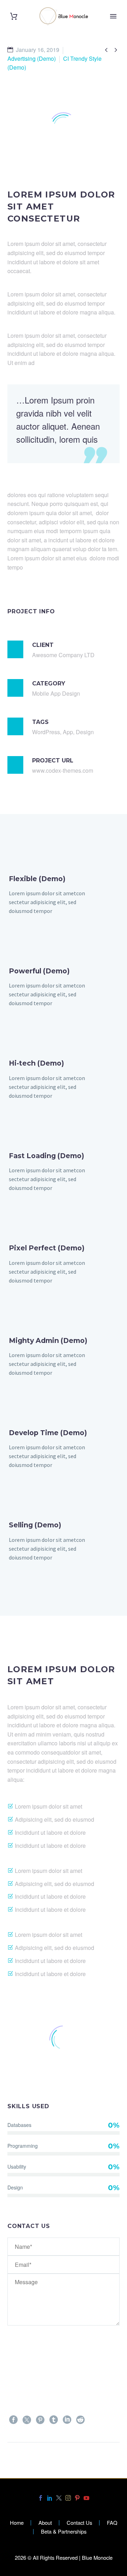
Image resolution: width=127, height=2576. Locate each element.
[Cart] (14, 16)
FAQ (112, 2523)
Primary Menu (113, 16)
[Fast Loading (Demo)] (64, 1171)
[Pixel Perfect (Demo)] (64, 1264)
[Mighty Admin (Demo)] (64, 1356)
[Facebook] (13, 2420)
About (45, 2523)
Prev (26, 2464)
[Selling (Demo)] (64, 1541)
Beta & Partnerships (64, 2532)
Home (17, 2523)
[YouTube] (86, 2498)
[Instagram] (68, 2498)
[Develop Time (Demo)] (64, 1448)
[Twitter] (27, 2420)
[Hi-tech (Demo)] (64, 1079)
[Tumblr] (54, 2420)
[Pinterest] (40, 2420)
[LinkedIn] (67, 2420)
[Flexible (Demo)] (64, 894)
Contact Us (79, 2523)
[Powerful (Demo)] (64, 987)
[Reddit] (80, 2420)
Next (101, 2464)
